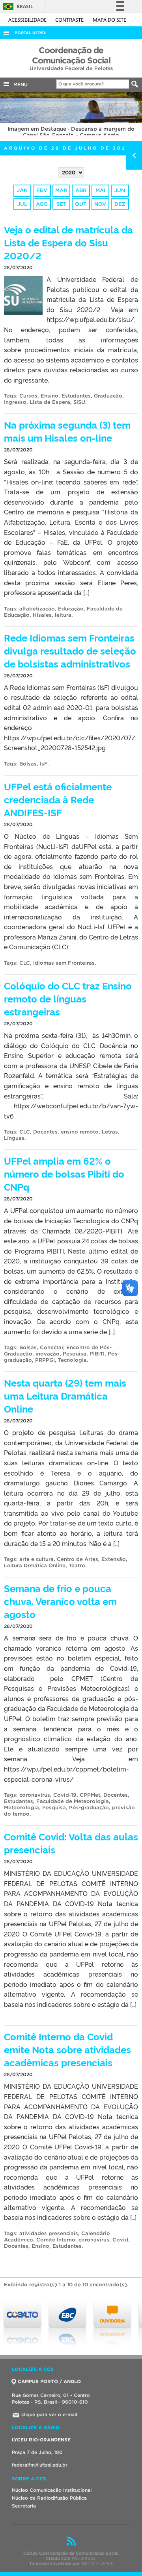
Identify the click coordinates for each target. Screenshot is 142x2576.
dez (120, 204)
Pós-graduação (89, 1808)
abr (81, 190)
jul (22, 204)
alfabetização (37, 609)
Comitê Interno (56, 2240)
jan (22, 190)
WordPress (83, 2558)
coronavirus (35, 1795)
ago (42, 204)
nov (100, 204)
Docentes (45, 1132)
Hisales (42, 615)
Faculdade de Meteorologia (73, 1801)
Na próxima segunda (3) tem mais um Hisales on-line (67, 431)
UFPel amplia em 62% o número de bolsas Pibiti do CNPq (64, 1173)
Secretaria (24, 2506)
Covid (120, 2240)
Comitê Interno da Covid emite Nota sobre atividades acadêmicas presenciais (67, 2049)
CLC (25, 963)
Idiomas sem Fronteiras (64, 963)
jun (120, 190)
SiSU (79, 402)
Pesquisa (75, 1354)
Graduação (108, 396)
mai (100, 190)
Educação (71, 609)
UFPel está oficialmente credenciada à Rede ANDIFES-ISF (58, 799)
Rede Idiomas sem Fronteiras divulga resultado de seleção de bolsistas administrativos (70, 650)
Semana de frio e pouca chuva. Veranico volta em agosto (60, 1601)
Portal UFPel (30, 33)
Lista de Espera (50, 402)
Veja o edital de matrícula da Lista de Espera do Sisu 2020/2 (68, 242)
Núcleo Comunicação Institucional (52, 2490)
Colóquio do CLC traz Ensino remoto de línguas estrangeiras (68, 998)
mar (61, 190)
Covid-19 (65, 1795)
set (61, 204)
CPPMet (90, 1795)
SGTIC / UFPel (97, 2563)
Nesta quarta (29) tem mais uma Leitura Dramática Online (65, 1395)
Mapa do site (109, 20)
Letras (110, 1132)
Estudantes (76, 396)
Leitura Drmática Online (35, 1565)
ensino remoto (80, 1132)
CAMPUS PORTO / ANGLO (49, 2381)
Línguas (14, 1138)
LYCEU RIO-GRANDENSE (41, 2440)
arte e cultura (36, 1559)
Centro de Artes (78, 1559)
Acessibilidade (28, 20)
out (81, 204)
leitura (63, 615)
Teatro (77, 1565)
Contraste (70, 20)
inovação (48, 1354)
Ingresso (15, 402)
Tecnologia (72, 1360)
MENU (19, 84)
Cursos (28, 396)
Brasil (17, 6)
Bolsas (28, 764)
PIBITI (97, 1354)
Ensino (50, 396)
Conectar (51, 1347)
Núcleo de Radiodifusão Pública (49, 2498)
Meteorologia (21, 1808)
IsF (44, 764)
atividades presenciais (49, 2233)
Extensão (114, 1559)
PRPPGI (45, 1360)
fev (42, 190)
